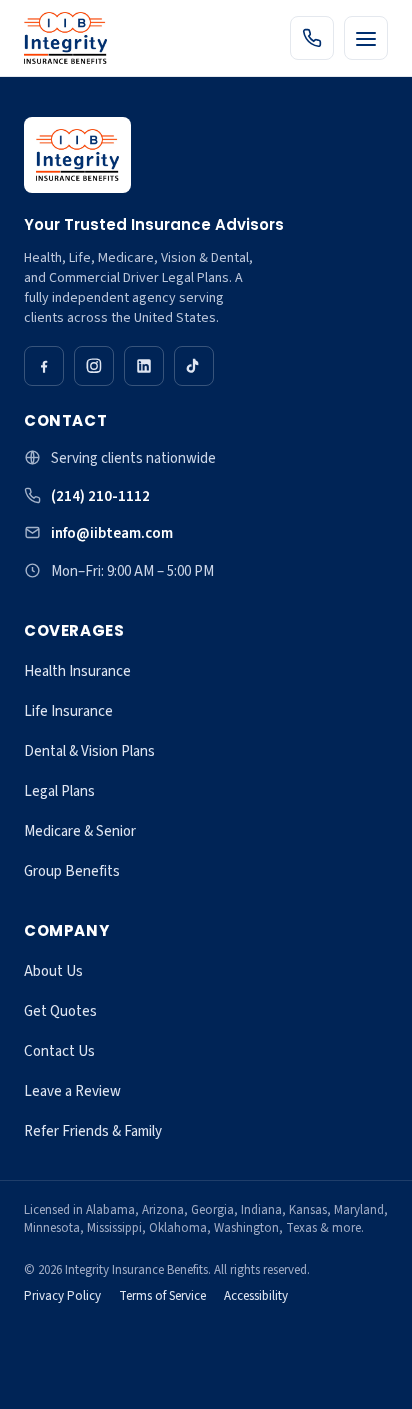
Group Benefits (72, 871)
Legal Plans (59, 791)
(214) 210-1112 (100, 496)
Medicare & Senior (80, 831)
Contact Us (59, 1051)
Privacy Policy (62, 1296)
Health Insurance (77, 671)
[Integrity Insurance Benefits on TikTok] (194, 366)
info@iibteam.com (112, 533)
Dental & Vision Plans (89, 751)
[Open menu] (366, 38)
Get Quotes (60, 1011)
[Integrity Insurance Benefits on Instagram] (94, 366)
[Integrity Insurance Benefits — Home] (65, 38)
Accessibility (256, 1296)
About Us (53, 971)
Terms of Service (162, 1296)
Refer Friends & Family (93, 1131)
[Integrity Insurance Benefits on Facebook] (44, 366)
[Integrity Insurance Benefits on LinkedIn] (144, 366)
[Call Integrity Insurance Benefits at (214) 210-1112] (312, 38)
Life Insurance (68, 711)
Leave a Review (72, 1091)
